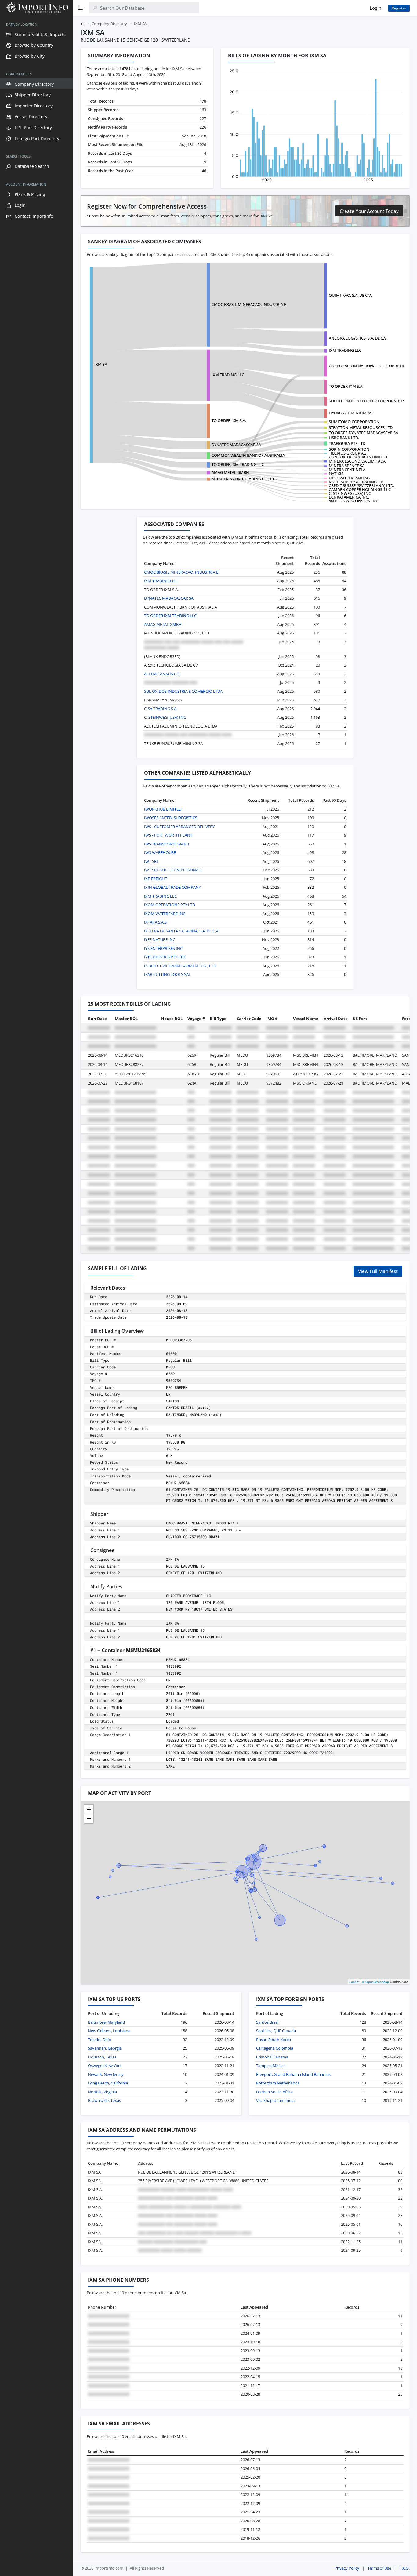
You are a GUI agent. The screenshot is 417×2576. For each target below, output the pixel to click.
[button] (89, 1809)
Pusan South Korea (274, 2040)
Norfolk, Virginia (102, 2092)
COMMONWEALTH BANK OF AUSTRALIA (248, 455)
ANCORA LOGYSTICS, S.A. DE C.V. (358, 338)
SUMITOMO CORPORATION (354, 422)
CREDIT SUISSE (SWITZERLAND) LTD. (361, 485)
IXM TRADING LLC (345, 350)
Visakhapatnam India (275, 2100)
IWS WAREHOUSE (160, 852)
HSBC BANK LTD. (344, 438)
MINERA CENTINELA (347, 470)
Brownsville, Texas (104, 2100)
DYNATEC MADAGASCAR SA (236, 445)
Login (375, 8)
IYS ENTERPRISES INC (163, 948)
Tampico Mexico (271, 2066)
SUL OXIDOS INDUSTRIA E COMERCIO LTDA (183, 691)
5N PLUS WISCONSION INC (354, 501)
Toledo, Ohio (100, 2040)
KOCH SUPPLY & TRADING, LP (356, 482)
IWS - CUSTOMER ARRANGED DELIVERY (179, 827)
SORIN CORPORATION (349, 449)
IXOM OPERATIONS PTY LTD (170, 905)
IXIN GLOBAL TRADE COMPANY (172, 887)
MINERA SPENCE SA (347, 466)
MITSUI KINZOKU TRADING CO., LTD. (245, 479)
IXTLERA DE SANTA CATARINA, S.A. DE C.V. (182, 931)
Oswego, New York (105, 2066)
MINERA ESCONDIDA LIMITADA (357, 461)
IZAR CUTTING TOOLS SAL (167, 974)
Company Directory (109, 24)
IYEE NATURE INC (160, 939)
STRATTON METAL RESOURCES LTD (361, 427)
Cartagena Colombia (275, 2048)
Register (399, 8)
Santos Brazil (268, 2022)
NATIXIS (336, 474)
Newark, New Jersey (106, 2074)
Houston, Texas (102, 2057)
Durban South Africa (274, 2092)
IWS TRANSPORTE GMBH (167, 844)
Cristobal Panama (272, 2057)
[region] (37, 1296)
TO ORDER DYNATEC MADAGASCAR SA (363, 433)
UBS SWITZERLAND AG (349, 478)
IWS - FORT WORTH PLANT (168, 835)
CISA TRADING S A (160, 709)
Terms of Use (379, 2568)
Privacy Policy (347, 2568)
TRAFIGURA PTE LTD (347, 443)
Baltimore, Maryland (106, 2022)
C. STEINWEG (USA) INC (350, 493)
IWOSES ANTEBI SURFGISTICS (171, 818)
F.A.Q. (404, 2568)
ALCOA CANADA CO (162, 674)
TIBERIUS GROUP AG (348, 453)
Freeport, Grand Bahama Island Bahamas (293, 2074)
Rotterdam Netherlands (278, 2083)
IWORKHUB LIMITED (163, 809)
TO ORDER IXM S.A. (346, 386)
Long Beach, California (108, 2083)
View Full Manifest (378, 1271)
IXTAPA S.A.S (155, 922)
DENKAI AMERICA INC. (349, 497)
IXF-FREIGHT (156, 879)
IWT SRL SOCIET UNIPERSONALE (173, 870)
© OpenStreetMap (375, 1982)
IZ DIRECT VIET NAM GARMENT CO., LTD (180, 966)
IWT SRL (151, 861)
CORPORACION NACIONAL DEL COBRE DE (367, 366)
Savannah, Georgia (105, 2048)
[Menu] (81, 8)
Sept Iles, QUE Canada (276, 2031)
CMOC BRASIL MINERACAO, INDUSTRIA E (249, 304)
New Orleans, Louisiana (109, 2031)
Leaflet (354, 1982)
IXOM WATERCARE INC (165, 914)
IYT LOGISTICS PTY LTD (165, 957)
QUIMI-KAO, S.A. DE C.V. (350, 295)
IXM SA (101, 364)
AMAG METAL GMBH (230, 472)
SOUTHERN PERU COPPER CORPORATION (367, 401)
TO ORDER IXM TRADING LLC (238, 464)
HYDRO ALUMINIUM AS (350, 413)
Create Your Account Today (369, 211)
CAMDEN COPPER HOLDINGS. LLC (360, 489)
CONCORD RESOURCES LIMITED (358, 457)
